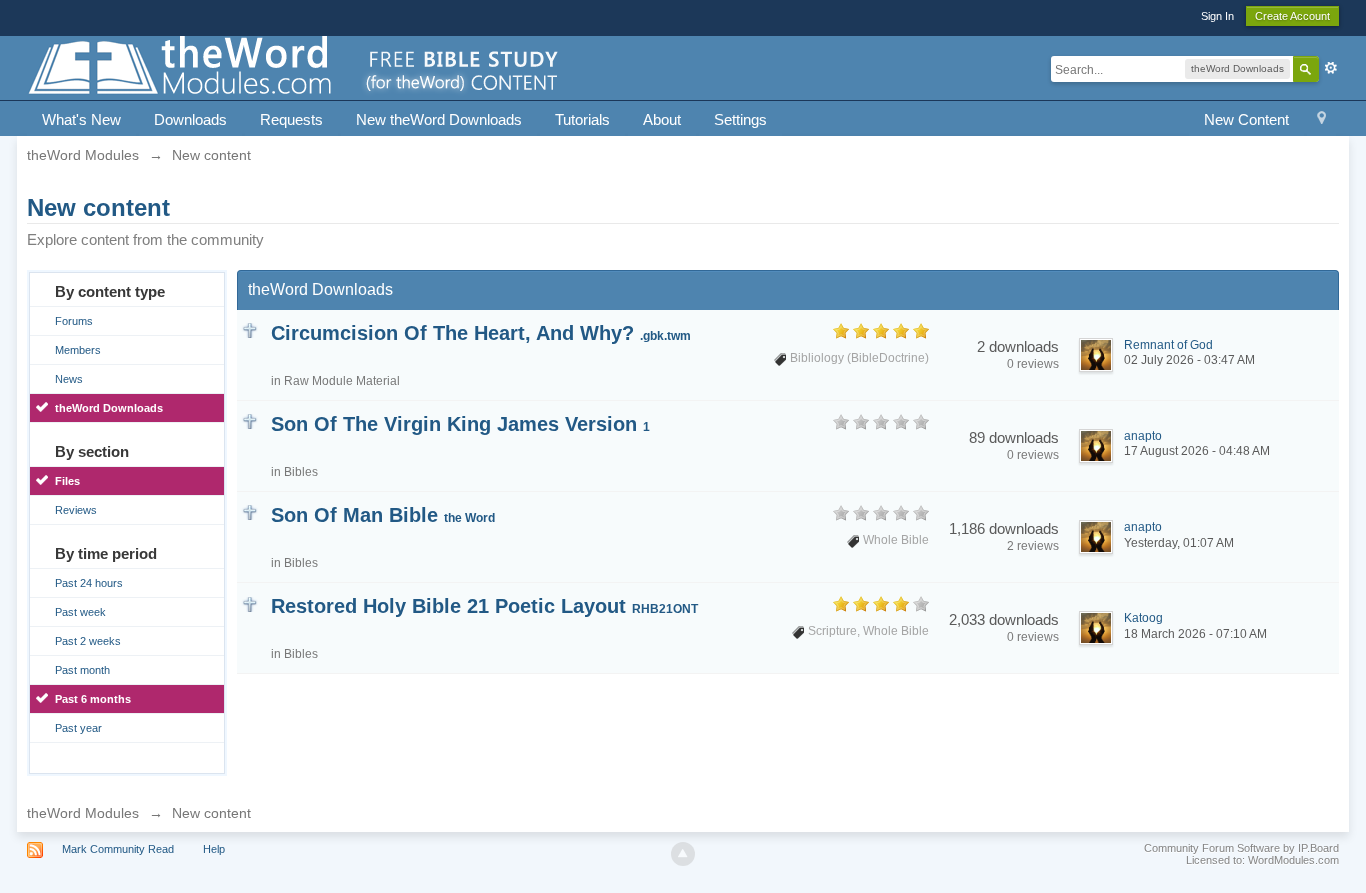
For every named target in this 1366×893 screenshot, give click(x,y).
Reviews (76, 510)
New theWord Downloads (439, 119)
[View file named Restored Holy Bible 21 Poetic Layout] (249, 602)
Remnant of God (1168, 345)
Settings (740, 119)
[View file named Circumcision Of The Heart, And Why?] (249, 329)
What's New (81, 119)
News (69, 379)
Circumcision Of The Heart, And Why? (481, 333)
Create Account (1292, 16)
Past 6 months (93, 699)
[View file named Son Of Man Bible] (249, 511)
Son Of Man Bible (383, 515)
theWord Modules (83, 813)
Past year (78, 728)
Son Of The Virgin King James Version (460, 424)
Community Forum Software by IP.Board (1241, 848)
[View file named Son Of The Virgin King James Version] (249, 420)
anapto (1143, 436)
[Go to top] (683, 854)
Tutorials (582, 119)
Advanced (1331, 68)
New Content (1246, 119)
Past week (80, 612)
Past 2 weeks (88, 641)
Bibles (301, 472)
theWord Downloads (109, 408)
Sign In (1217, 16)
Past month (82, 670)
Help (214, 849)
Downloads (190, 119)
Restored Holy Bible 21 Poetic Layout (484, 606)
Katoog (1143, 618)
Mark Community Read (118, 849)
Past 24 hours (89, 583)
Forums (74, 321)
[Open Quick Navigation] (1321, 120)
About (662, 119)
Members (78, 350)
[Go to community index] (295, 66)
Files (67, 481)
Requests (291, 119)
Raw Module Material (342, 381)
